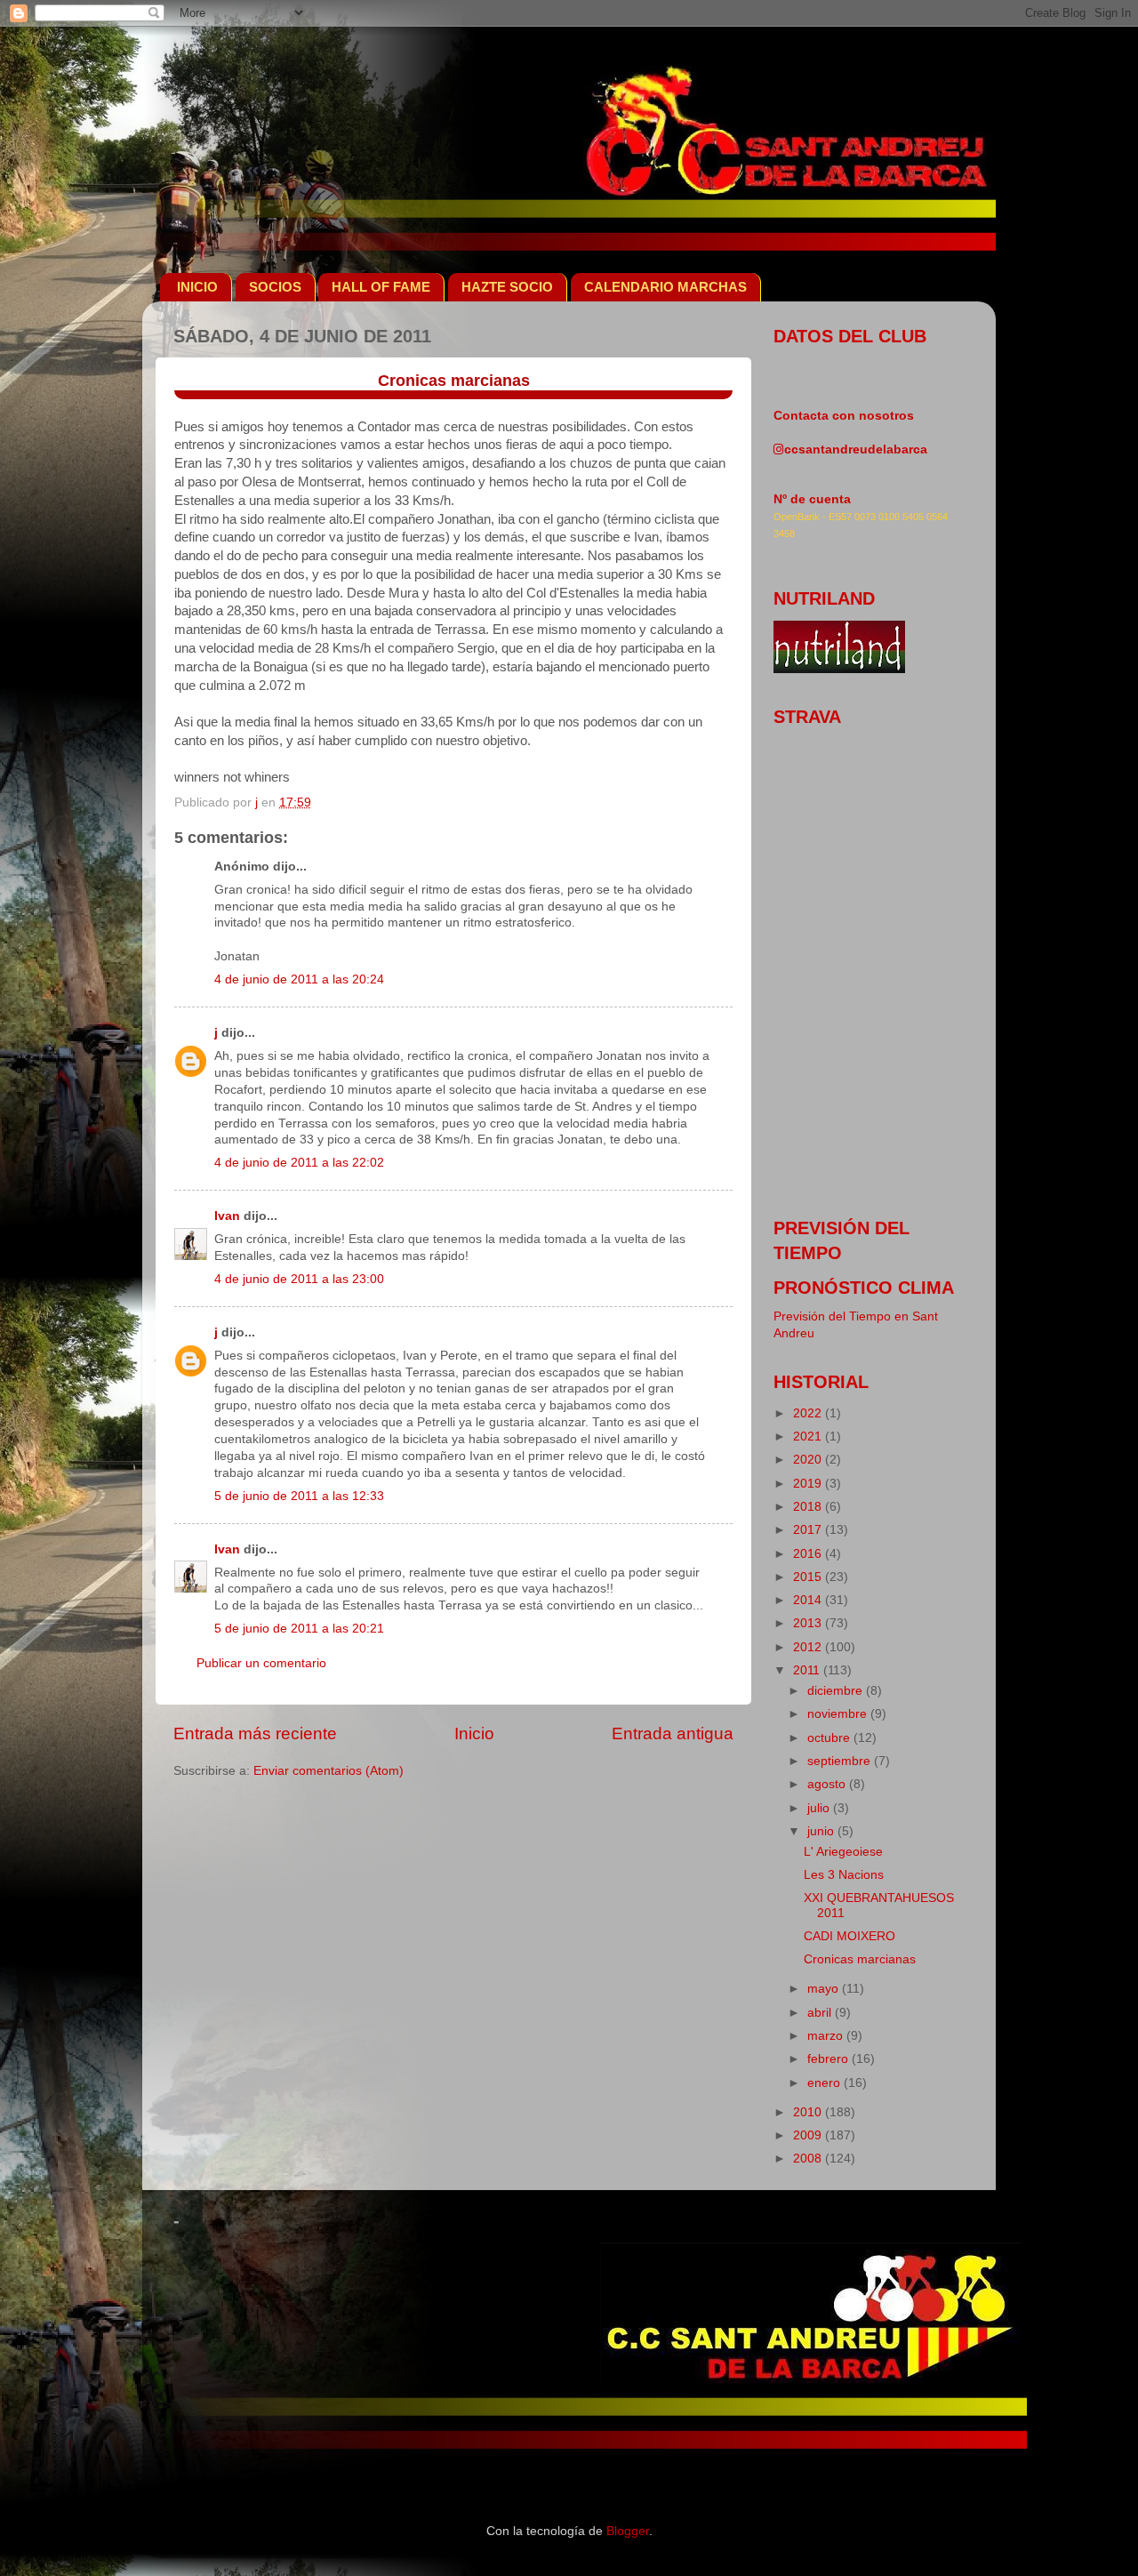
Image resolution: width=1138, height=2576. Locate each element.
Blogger (628, 2531)
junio (822, 1831)
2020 (809, 1460)
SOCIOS (275, 287)
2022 (809, 1413)
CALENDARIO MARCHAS (665, 287)
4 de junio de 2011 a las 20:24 (299, 979)
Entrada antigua (673, 1733)
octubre (830, 1738)
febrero (829, 2059)
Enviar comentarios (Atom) (329, 1771)
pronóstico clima (864, 1288)
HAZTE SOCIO (507, 287)
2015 (809, 1577)
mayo (825, 1989)
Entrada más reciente (255, 1733)
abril (821, 2013)
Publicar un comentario (261, 1663)
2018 (809, 1507)
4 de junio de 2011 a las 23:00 (299, 1279)
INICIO (197, 287)
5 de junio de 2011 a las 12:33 (299, 1496)
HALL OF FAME (381, 287)
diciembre (837, 1691)
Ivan (227, 1216)
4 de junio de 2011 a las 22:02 (299, 1163)
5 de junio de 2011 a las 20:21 (299, 1629)
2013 (809, 1623)
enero (825, 2083)
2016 (809, 1554)
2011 (808, 1670)
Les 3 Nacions (844, 1875)
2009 (809, 2135)
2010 (809, 2112)
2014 (809, 1600)
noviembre (839, 1714)
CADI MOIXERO (849, 1936)
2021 (809, 1436)
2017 (809, 1530)
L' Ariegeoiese (843, 1852)
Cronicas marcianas (860, 1959)
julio (820, 1808)
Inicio (474, 1733)
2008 (809, 2159)
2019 (809, 1484)
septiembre (841, 1761)
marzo (827, 2036)
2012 (809, 1647)
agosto (828, 1784)
